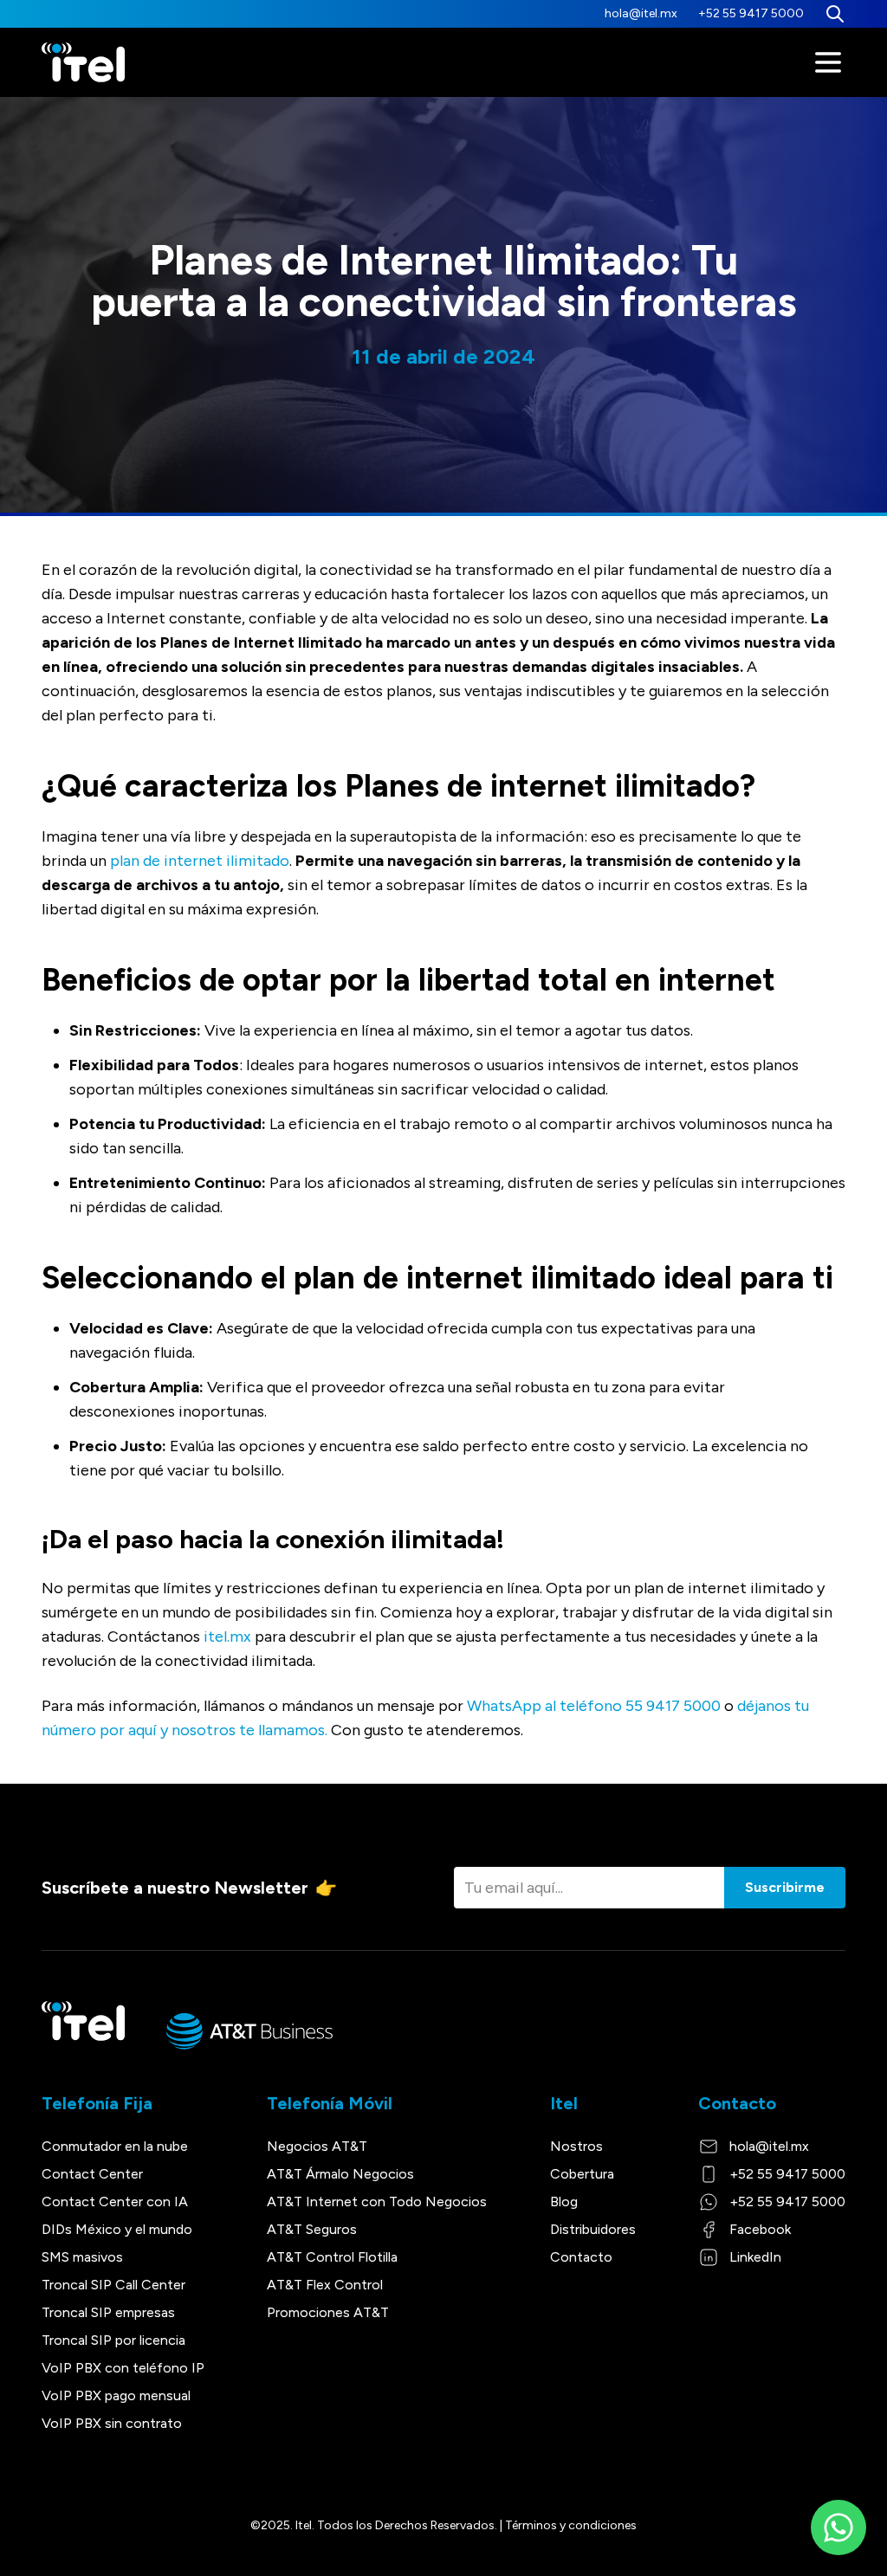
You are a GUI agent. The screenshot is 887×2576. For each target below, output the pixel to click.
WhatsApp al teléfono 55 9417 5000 (594, 1706)
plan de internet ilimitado (200, 861)
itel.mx (227, 1637)
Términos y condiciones (571, 2525)
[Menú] (828, 62)
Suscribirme (785, 1887)
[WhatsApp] (838, 2528)
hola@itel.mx (641, 13)
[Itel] (83, 63)
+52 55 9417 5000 (751, 13)
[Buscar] (835, 14)
